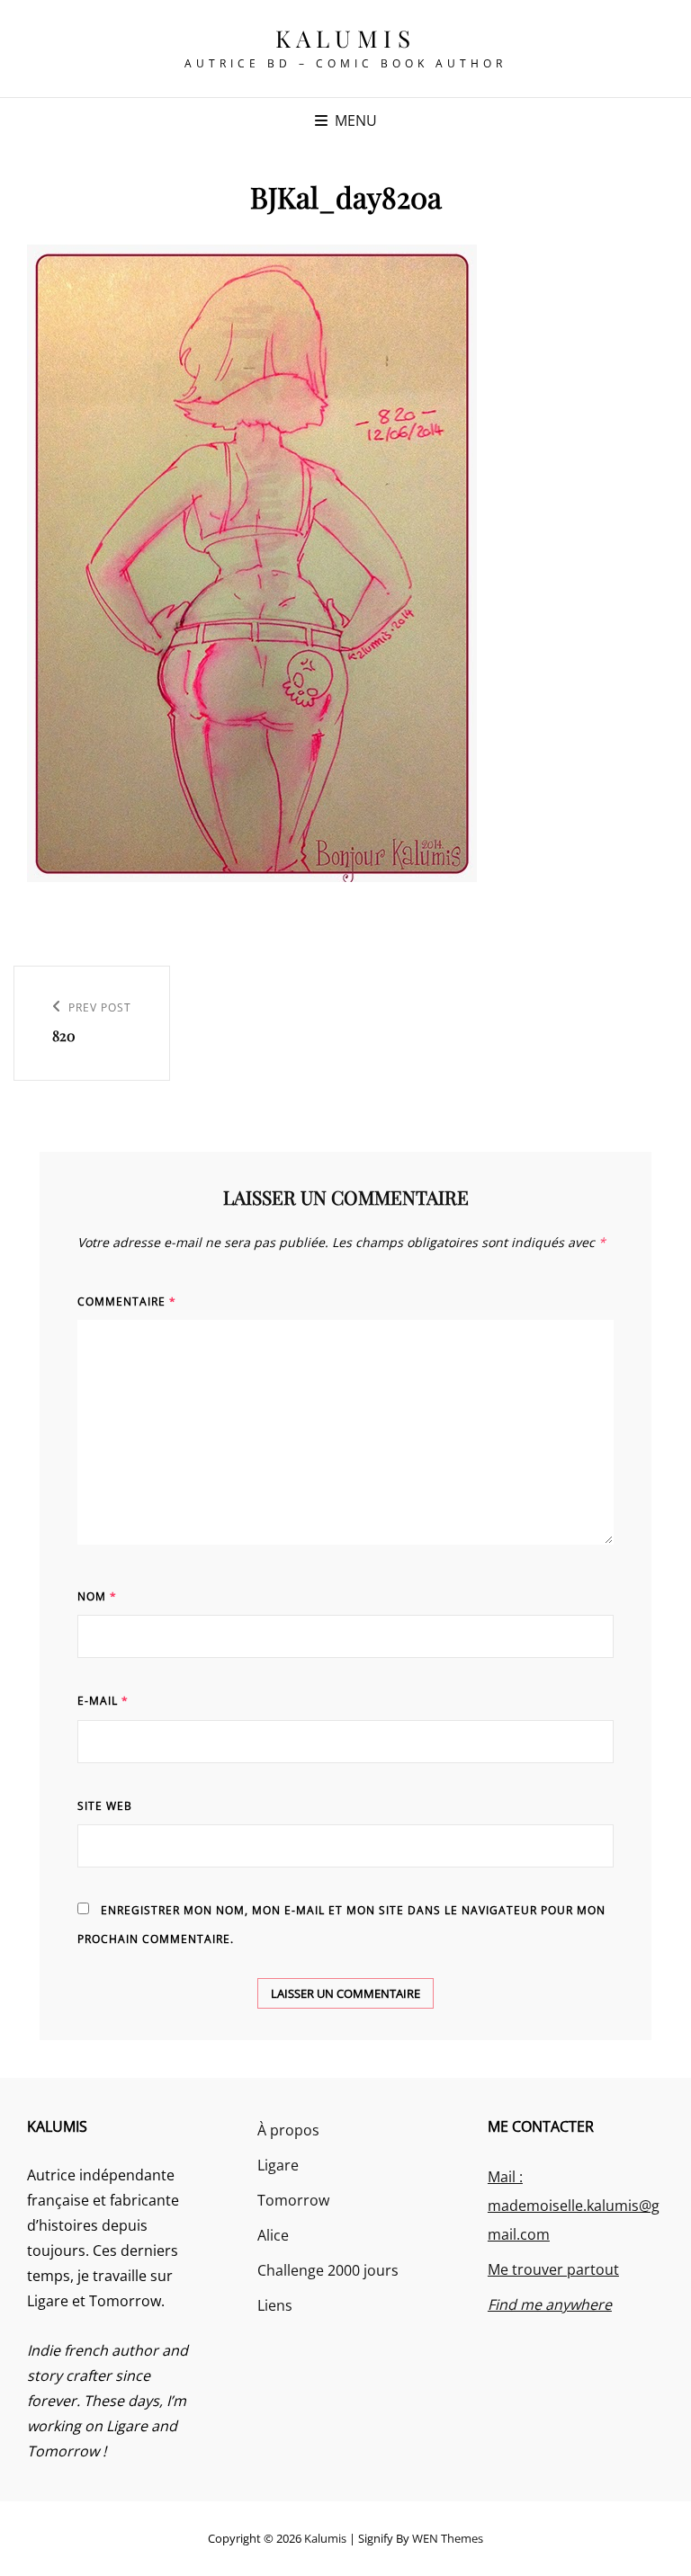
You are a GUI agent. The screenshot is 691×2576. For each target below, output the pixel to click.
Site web (105, 1806)
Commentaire (127, 1301)
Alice (273, 2235)
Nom (97, 1596)
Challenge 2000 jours (328, 2270)
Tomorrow (293, 2200)
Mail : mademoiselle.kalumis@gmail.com (574, 2206)
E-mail (103, 1701)
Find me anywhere (550, 2304)
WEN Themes (448, 2538)
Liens (275, 2305)
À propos (288, 2130)
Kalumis (346, 38)
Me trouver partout (553, 2269)
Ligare (278, 2165)
